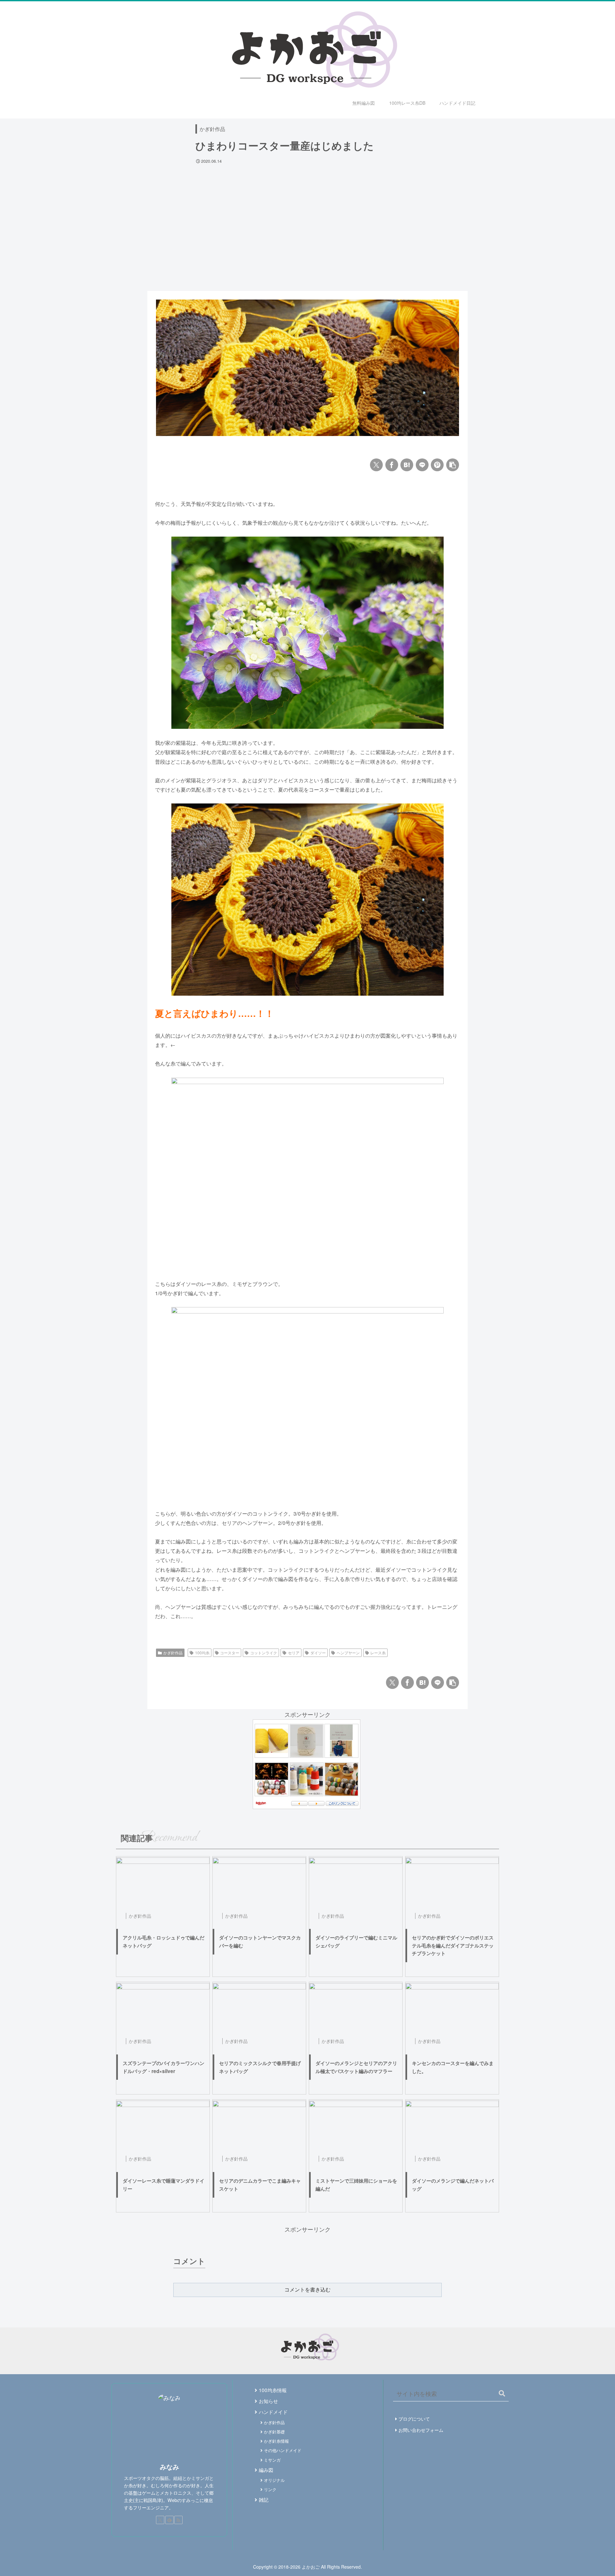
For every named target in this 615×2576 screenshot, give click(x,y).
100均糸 (202, 1653)
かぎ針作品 (212, 129)
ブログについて (414, 2419)
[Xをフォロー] (160, 2520)
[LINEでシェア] (422, 465)
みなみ (169, 2467)
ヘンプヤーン (348, 1653)
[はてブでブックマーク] (407, 465)
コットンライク (264, 1653)
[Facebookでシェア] (392, 465)
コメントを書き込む (307, 2290)
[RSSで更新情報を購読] (178, 2520)
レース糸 (378, 1653)
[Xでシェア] (376, 465)
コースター (230, 1653)
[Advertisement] (307, 216)
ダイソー (318, 1653)
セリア (294, 1653)
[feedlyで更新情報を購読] (169, 2520)
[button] (453, 465)
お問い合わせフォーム (421, 2430)
